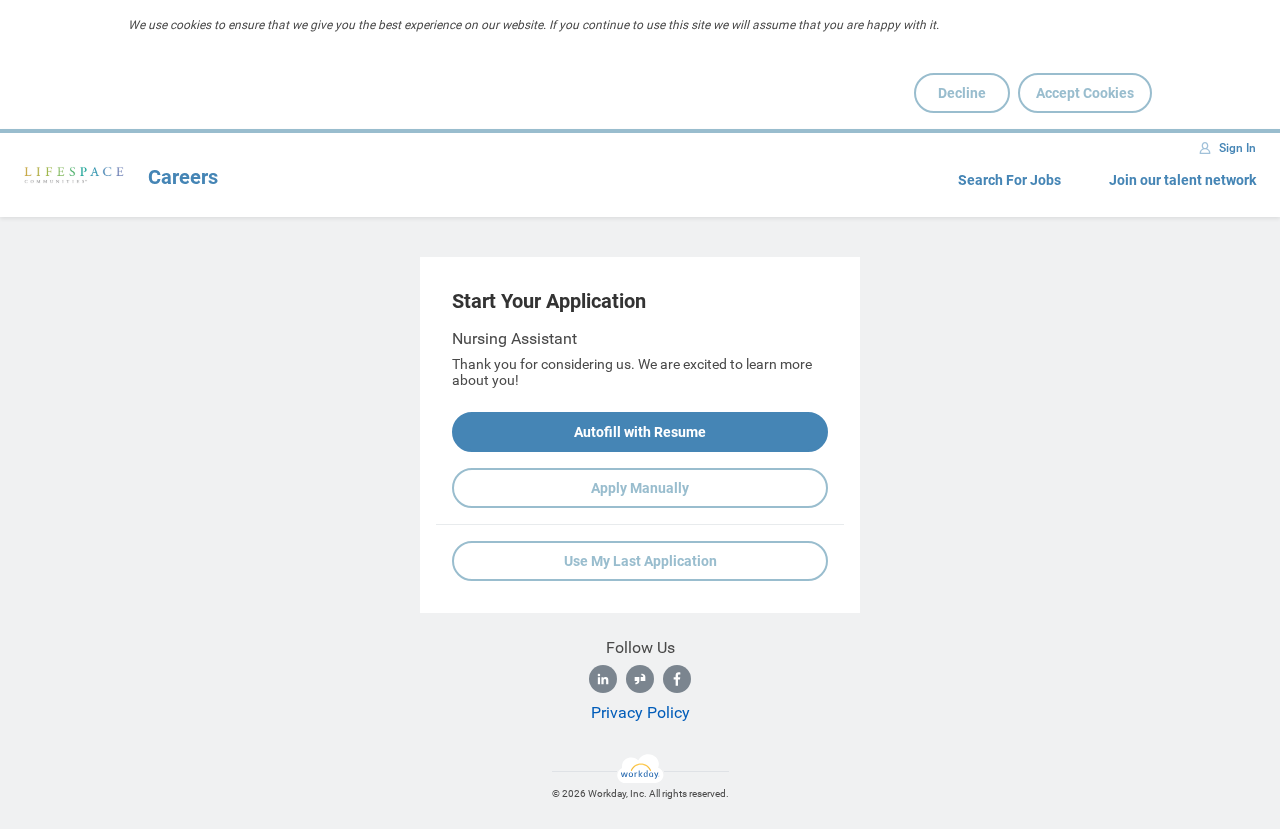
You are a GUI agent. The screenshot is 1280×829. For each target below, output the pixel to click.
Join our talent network (1182, 180)
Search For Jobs (1009, 180)
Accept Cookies (1085, 93)
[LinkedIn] (603, 679)
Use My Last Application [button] (640, 561)
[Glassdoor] (640, 679)
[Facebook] (677, 679)
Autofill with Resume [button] (640, 432)
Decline (962, 93)
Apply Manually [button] (640, 488)
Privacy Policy (640, 712)
